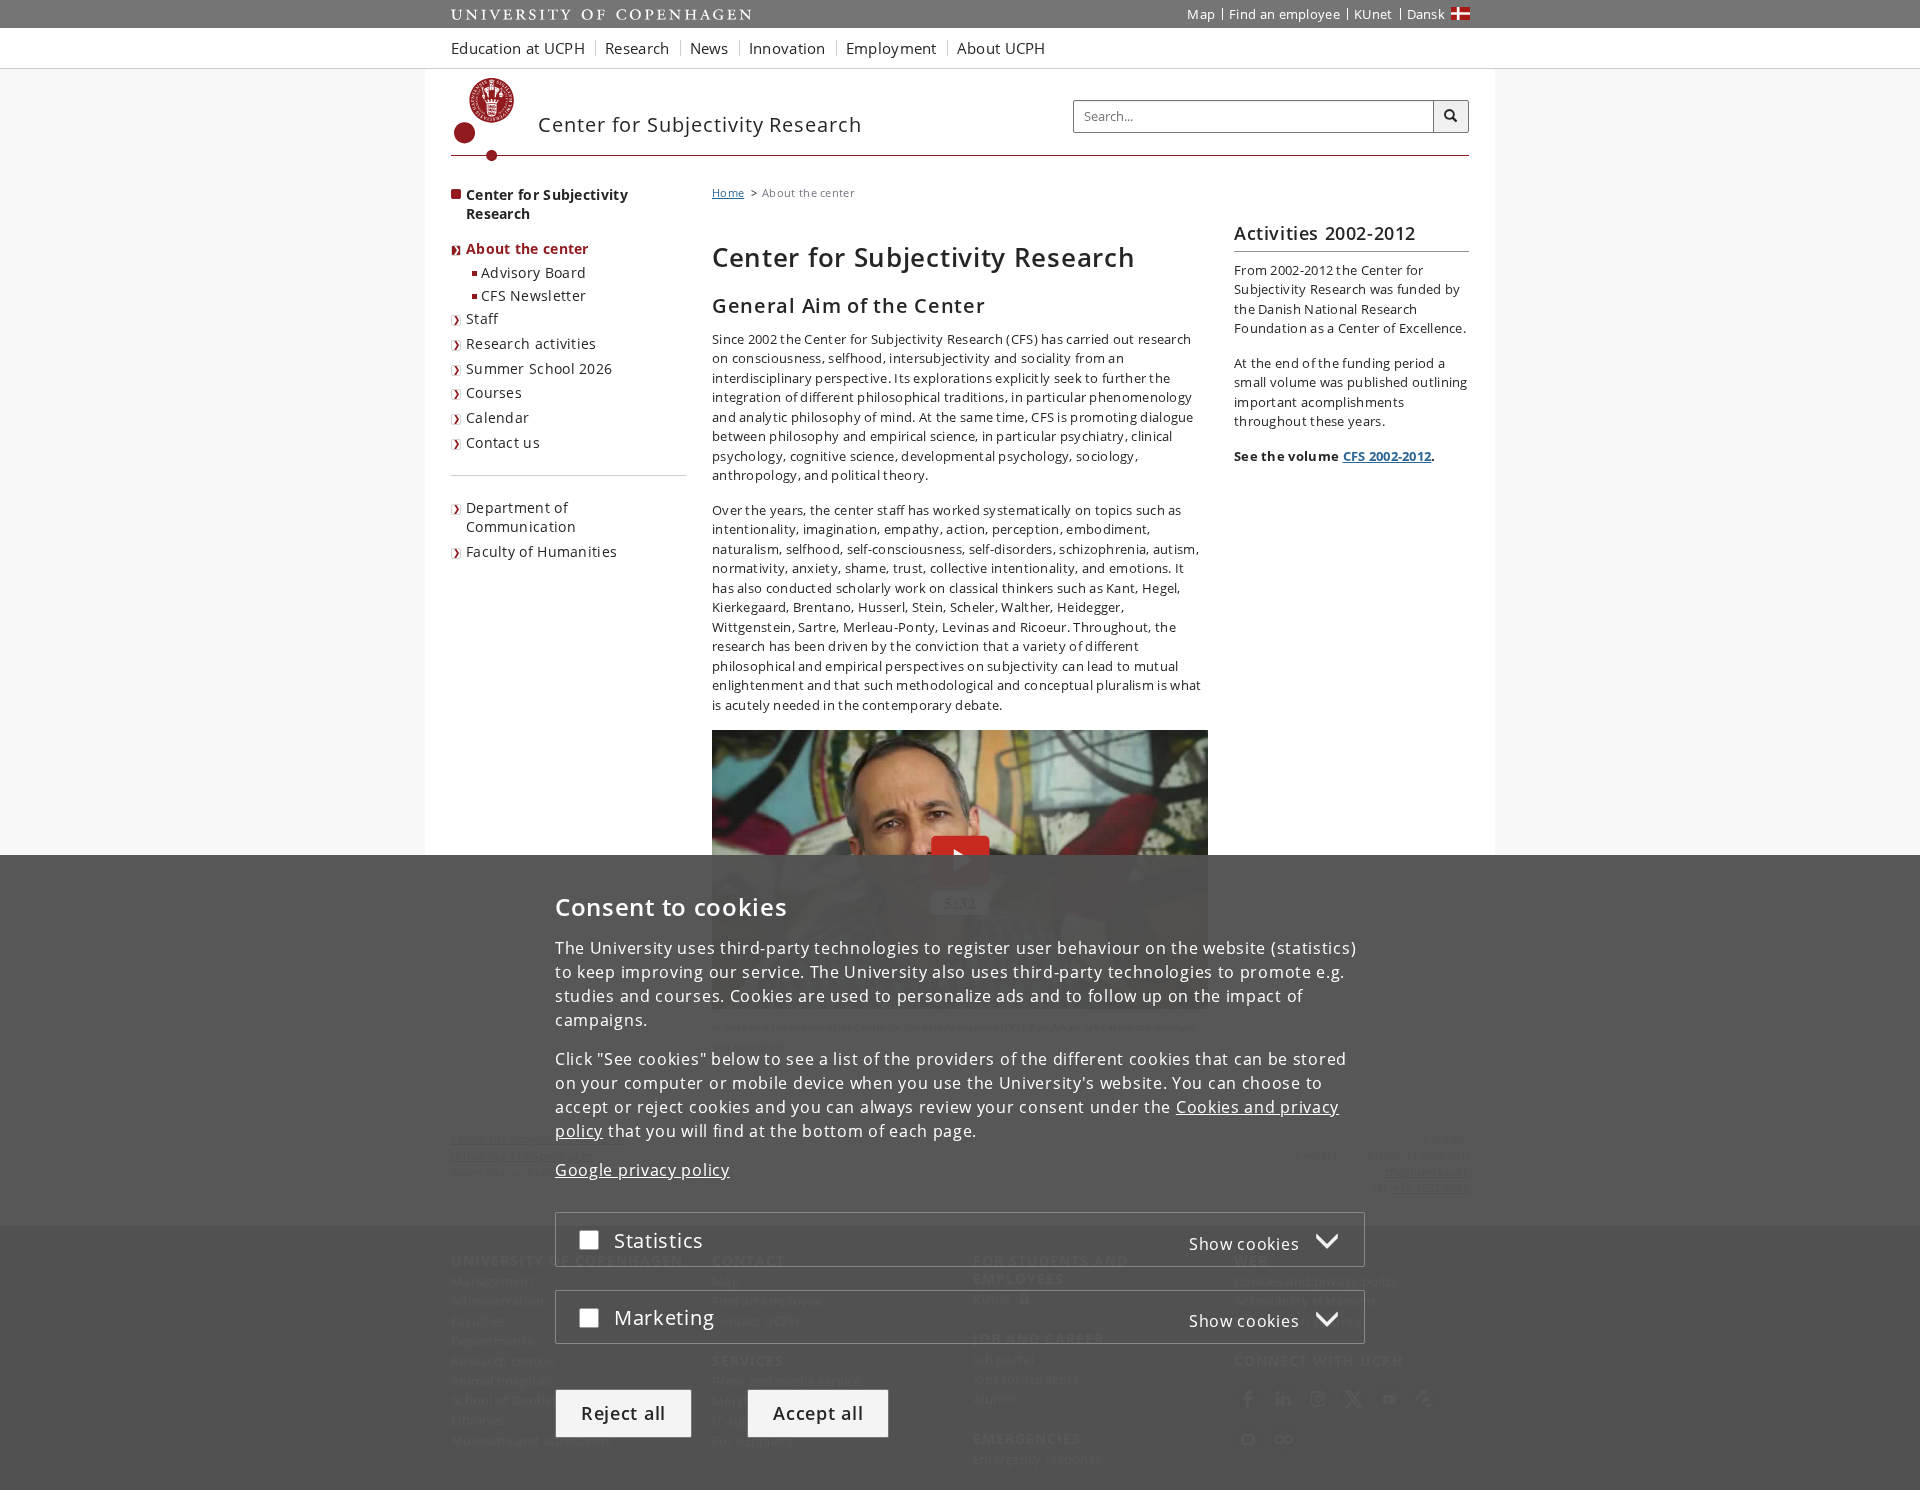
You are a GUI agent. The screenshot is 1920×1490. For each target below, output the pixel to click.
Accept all (818, 1413)
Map (1201, 14)
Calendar (497, 417)
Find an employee (1284, 14)
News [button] (709, 48)
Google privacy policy (642, 1170)
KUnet (1373, 14)
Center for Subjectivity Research (547, 204)
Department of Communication (521, 517)
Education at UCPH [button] (518, 48)
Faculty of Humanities (541, 551)
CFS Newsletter (533, 295)
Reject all (623, 1413)
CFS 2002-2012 (1387, 456)
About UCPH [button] (1001, 48)
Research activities (531, 343)
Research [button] (637, 48)
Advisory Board (533, 272)
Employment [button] (891, 48)
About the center (527, 248)
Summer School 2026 (539, 368)
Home (728, 192)
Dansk (1426, 14)
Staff (482, 318)
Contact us (503, 442)
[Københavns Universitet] (484, 119)
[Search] (1451, 117)
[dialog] (960, 1172)
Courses (494, 392)
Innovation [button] (787, 48)
